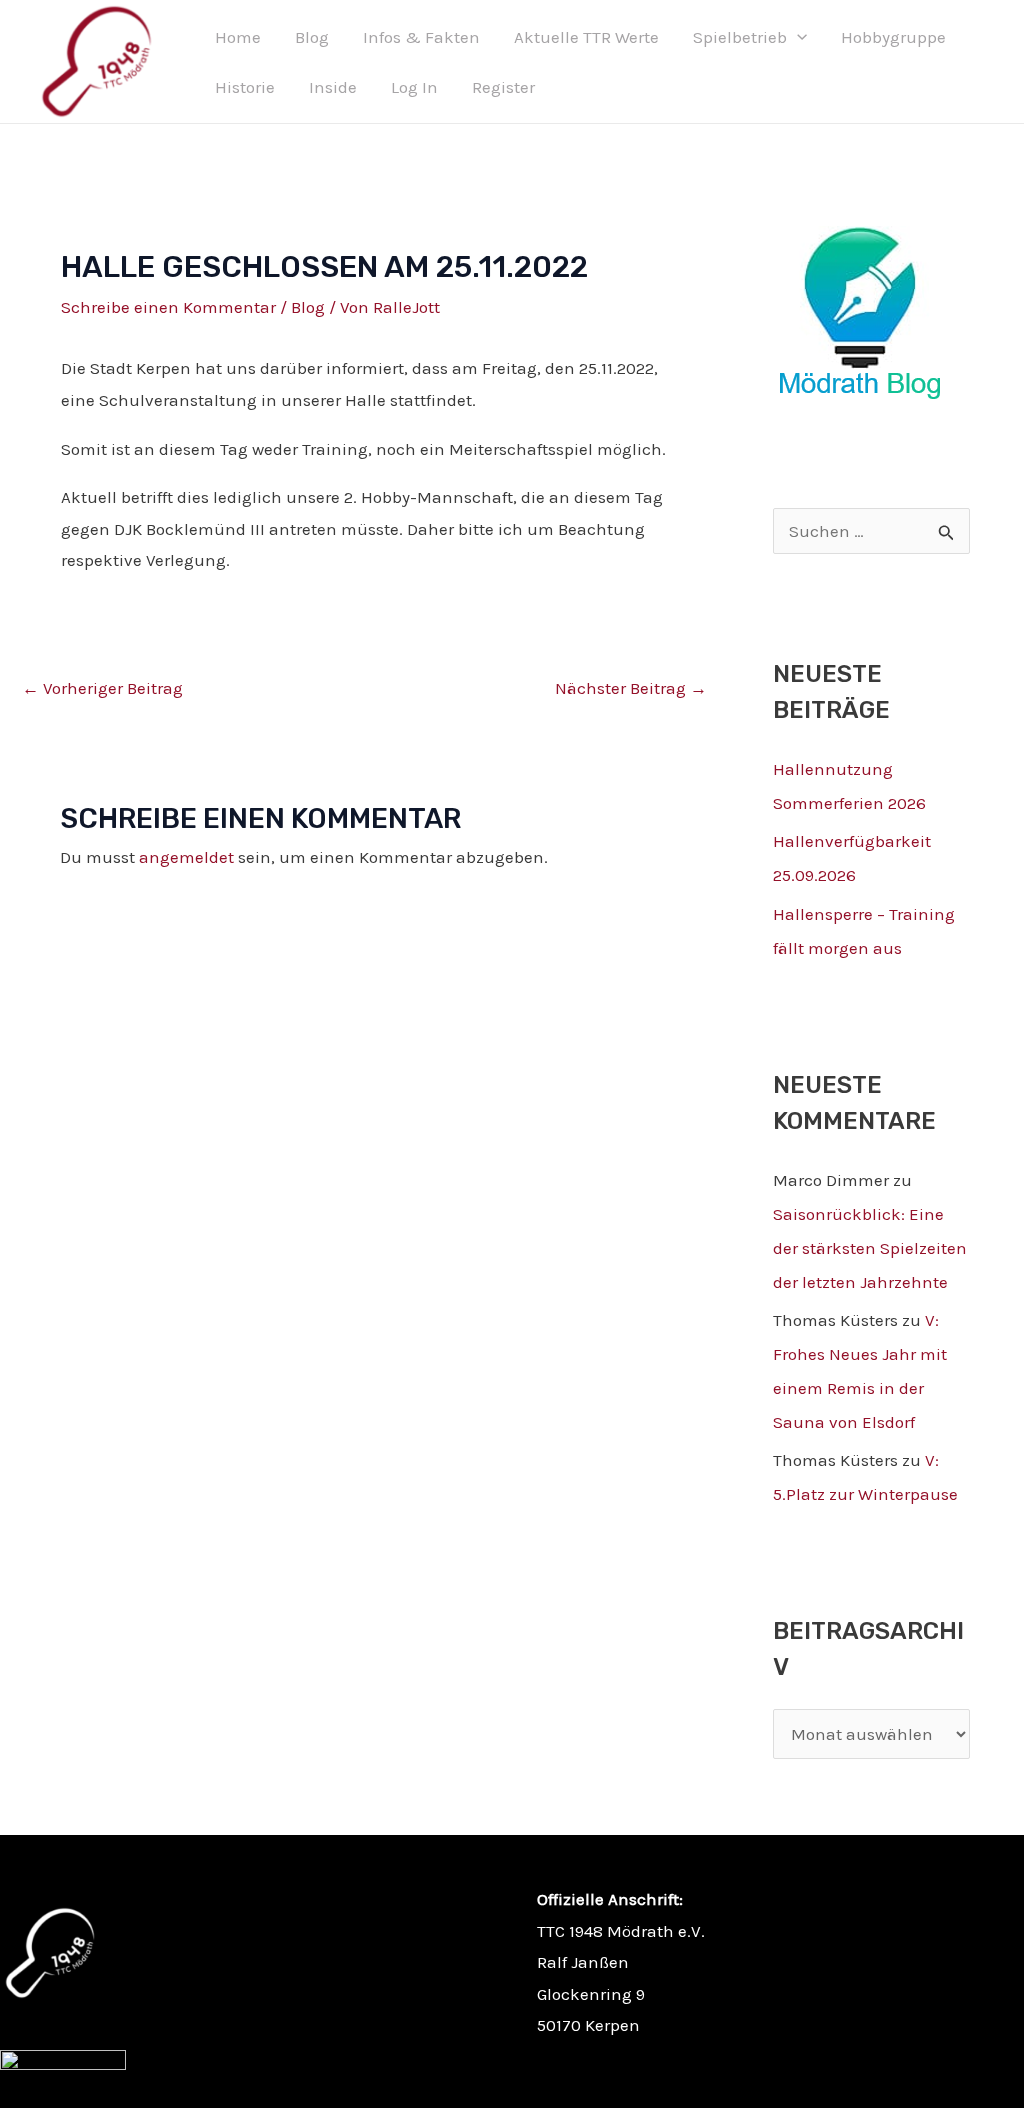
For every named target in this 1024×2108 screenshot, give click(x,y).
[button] (797, 37)
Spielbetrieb (740, 37)
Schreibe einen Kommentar (168, 307)
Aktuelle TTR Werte (586, 37)
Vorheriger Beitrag (102, 688)
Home (238, 37)
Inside (333, 87)
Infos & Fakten (421, 37)
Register (503, 87)
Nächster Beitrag (631, 688)
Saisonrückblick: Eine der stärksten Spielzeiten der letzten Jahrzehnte (870, 1248)
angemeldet (186, 857)
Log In (414, 87)
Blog (312, 37)
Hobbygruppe (893, 37)
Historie (245, 87)
